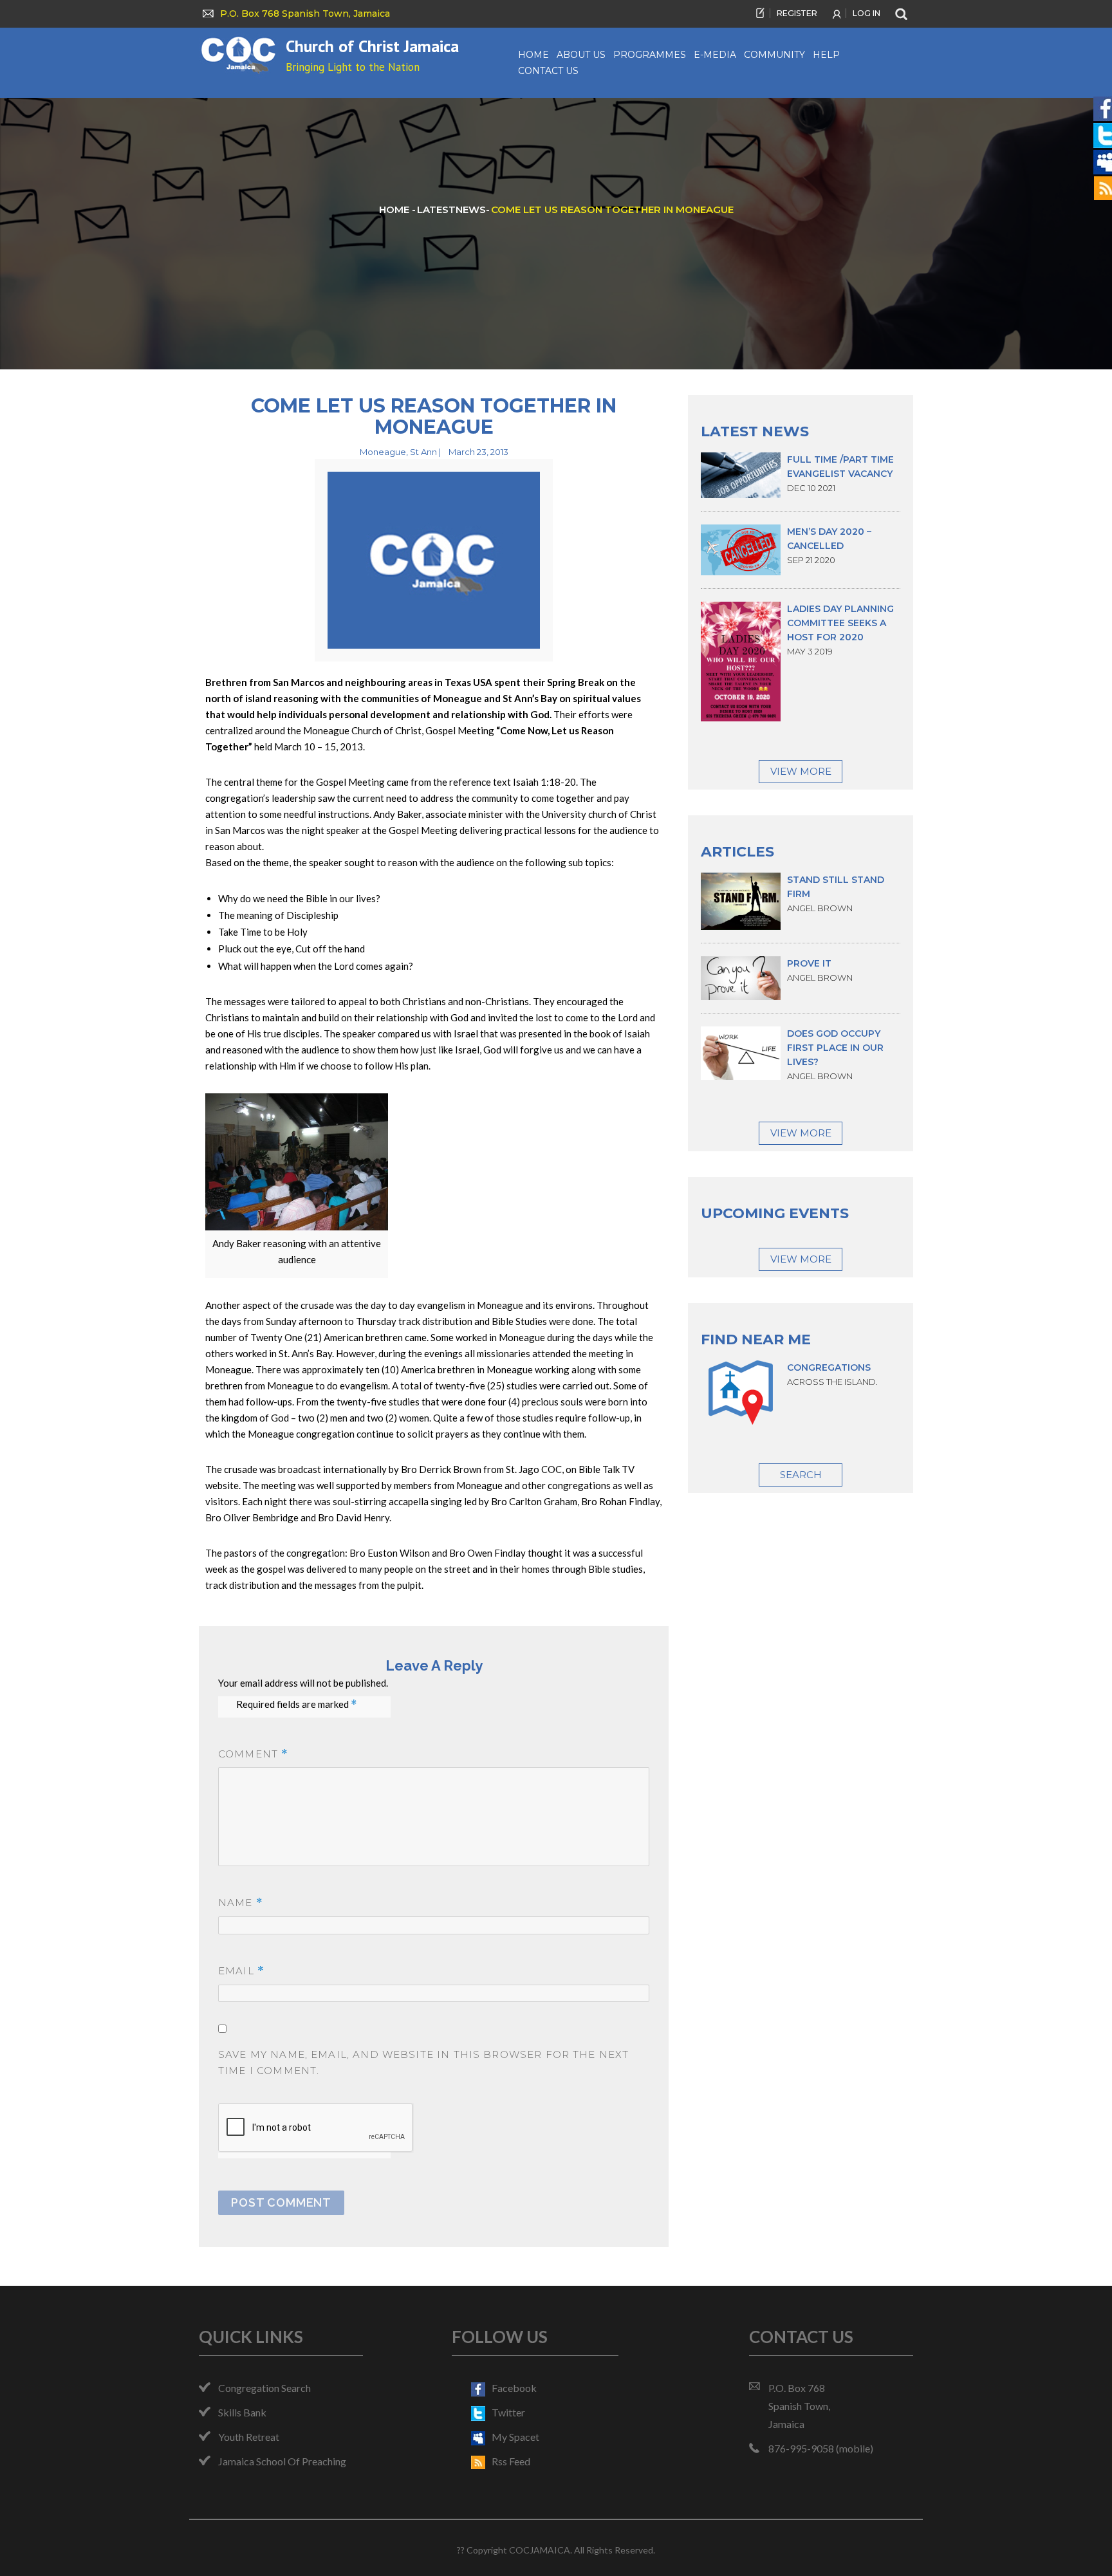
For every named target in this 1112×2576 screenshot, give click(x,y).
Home (533, 55)
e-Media (715, 55)
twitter (508, 2412)
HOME (395, 209)
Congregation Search (264, 2388)
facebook (514, 2388)
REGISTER (797, 13)
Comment (253, 1754)
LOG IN (866, 13)
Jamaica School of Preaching (282, 2461)
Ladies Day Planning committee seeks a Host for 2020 (840, 623)
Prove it (809, 963)
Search (801, 1475)
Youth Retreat (249, 2437)
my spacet (515, 2437)
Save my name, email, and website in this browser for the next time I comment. (423, 2062)
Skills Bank (242, 2412)
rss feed (511, 2461)
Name (241, 1903)
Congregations (829, 1367)
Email (241, 1971)
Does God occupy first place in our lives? (835, 1048)
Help (826, 55)
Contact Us (548, 71)
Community (774, 55)
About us (581, 55)
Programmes (650, 55)
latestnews (451, 209)
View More (801, 771)
